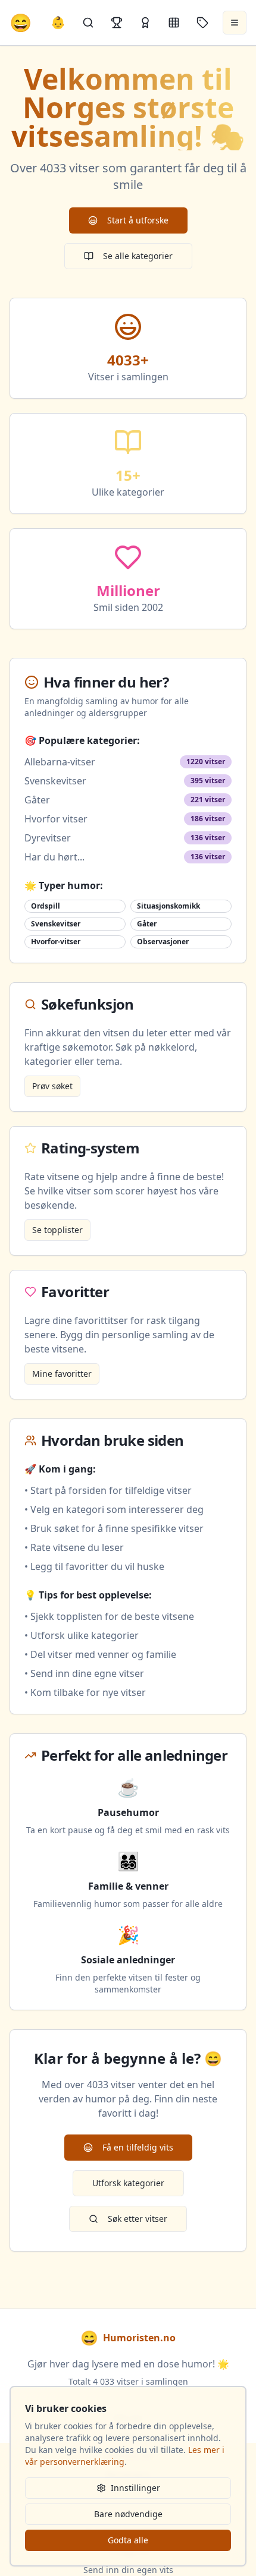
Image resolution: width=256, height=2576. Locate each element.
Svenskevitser (55, 781)
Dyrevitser (48, 838)
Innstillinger (135, 2488)
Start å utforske (138, 220)
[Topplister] (117, 23)
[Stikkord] (202, 23)
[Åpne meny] (235, 23)
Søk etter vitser (138, 2219)
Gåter (37, 800)
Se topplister (57, 1230)
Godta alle (128, 2540)
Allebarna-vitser (60, 762)
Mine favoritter (62, 1374)
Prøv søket (52, 1086)
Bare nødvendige (128, 2514)
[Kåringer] (145, 23)
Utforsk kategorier (128, 2183)
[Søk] (88, 23)
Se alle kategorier (138, 256)
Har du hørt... (54, 857)
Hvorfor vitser (56, 819)
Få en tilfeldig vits (138, 2147)
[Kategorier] (174, 23)
